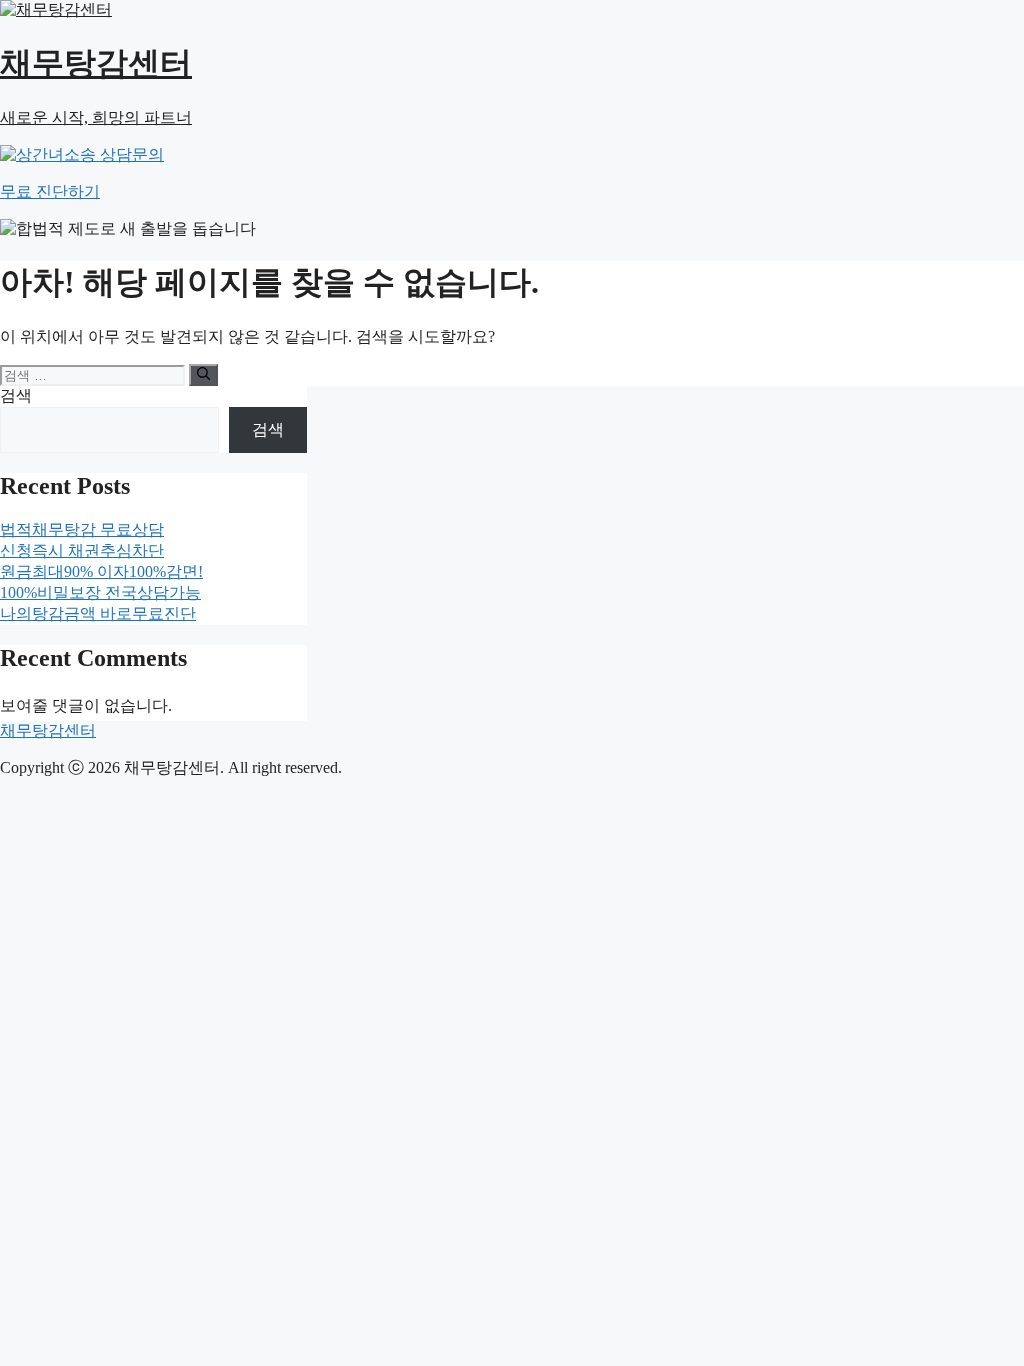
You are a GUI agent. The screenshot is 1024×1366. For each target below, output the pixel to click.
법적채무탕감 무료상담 (82, 529)
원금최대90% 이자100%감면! (101, 571)
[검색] (203, 375)
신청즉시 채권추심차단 (82, 550)
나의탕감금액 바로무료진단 (98, 613)
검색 (16, 395)
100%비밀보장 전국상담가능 (100, 592)
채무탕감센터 (48, 730)
